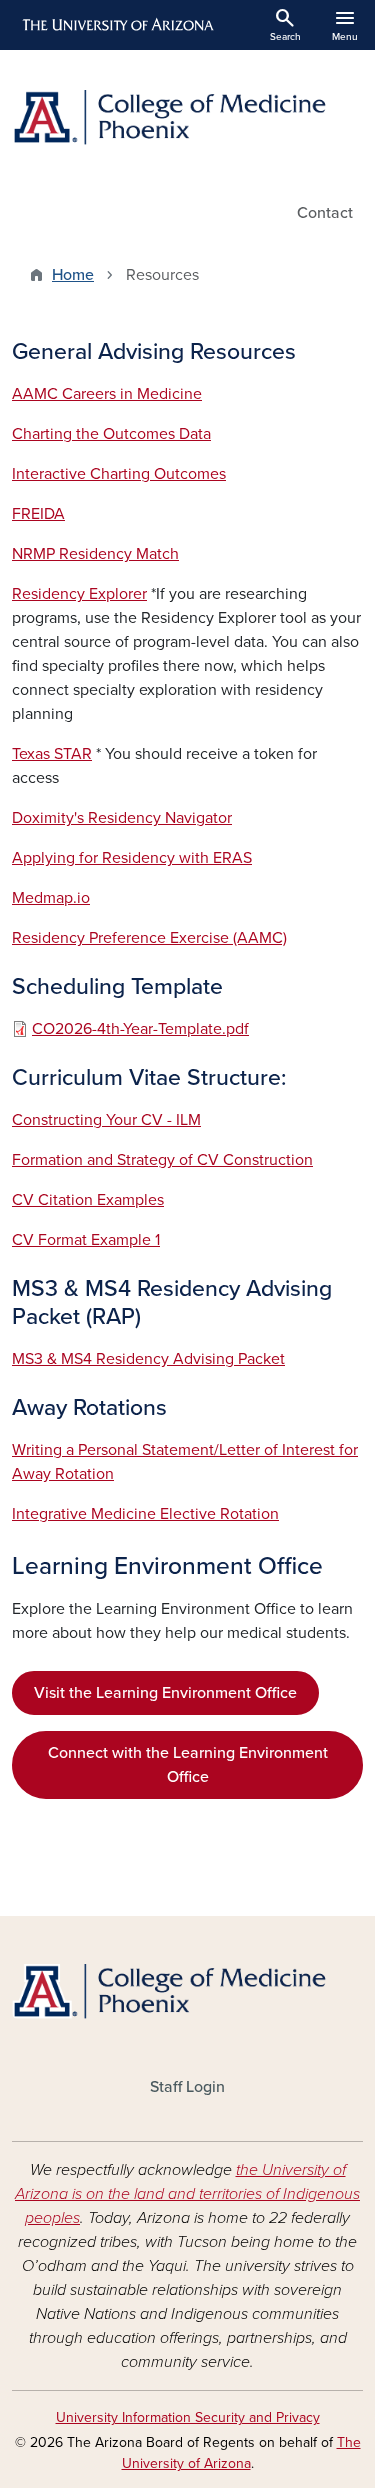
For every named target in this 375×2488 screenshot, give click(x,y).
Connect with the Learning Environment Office (188, 1765)
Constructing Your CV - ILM (106, 1120)
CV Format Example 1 (86, 1240)
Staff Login (187, 2087)
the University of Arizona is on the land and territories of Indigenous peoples (187, 2194)
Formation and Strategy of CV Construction (162, 1160)
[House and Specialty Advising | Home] (187, 117)
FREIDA (38, 514)
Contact (325, 213)
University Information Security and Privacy (188, 2417)
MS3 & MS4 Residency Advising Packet (148, 1359)
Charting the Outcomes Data (111, 434)
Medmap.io (51, 898)
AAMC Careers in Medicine (107, 394)
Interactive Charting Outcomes (119, 474)
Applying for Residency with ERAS (132, 858)
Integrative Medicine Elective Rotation (145, 1514)
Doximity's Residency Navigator (122, 818)
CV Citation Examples (88, 1200)
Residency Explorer (79, 594)
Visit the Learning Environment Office (165, 1693)
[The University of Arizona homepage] (116, 25)
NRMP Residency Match (95, 554)
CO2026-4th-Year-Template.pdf (140, 1029)
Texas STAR (52, 754)
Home (73, 275)
